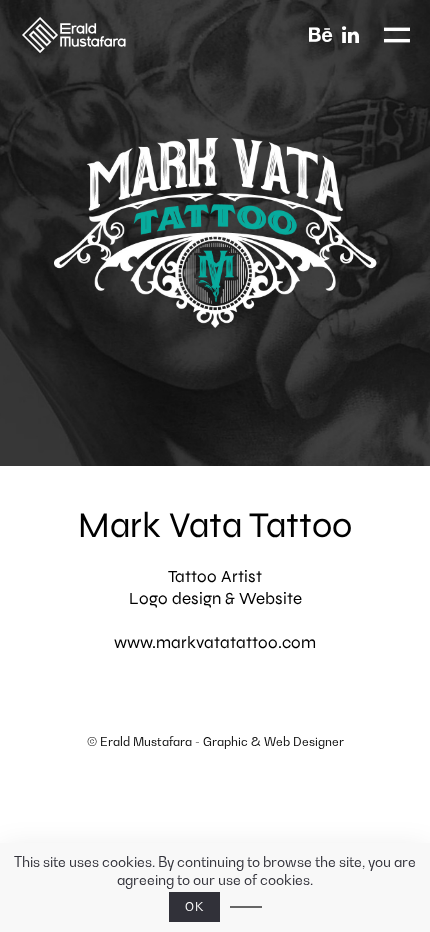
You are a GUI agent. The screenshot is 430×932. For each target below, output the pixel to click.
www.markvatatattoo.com (215, 642)
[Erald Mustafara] (100, 35)
